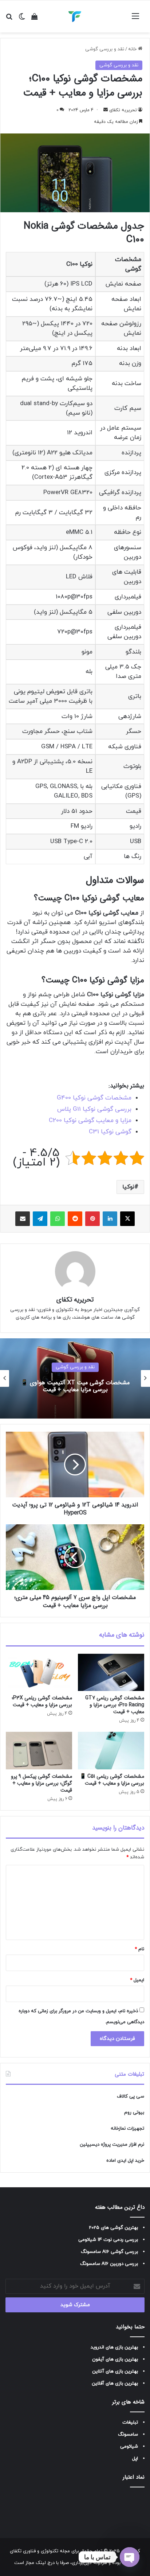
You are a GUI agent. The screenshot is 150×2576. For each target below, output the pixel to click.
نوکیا (128, 1187)
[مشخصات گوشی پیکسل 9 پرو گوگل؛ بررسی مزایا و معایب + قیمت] (39, 1751)
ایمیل (137, 1980)
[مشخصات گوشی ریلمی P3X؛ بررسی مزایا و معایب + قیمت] (39, 1673)
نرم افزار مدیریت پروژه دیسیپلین (112, 2145)
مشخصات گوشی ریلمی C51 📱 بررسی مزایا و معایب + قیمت (112, 1780)
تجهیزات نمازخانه (127, 2129)
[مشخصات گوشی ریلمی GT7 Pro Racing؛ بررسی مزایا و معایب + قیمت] (111, 1672)
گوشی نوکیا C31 (110, 1132)
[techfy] (75, 16)
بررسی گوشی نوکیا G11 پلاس (94, 1109)
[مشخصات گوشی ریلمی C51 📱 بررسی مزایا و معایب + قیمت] (111, 1751)
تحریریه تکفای (123, 110)
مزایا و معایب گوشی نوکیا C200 (90, 1121)
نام (139, 1949)
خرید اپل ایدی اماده (125, 2161)
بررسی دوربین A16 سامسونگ (109, 2264)
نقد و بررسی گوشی (105, 49)
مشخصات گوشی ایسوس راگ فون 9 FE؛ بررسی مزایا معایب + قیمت (75, 1386)
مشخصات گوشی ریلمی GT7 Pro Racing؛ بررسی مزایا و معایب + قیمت (115, 1705)
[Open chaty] (130, 2557)
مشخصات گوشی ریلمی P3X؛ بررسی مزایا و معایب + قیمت (42, 1701)
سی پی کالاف (131, 2096)
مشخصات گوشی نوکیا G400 (94, 1098)
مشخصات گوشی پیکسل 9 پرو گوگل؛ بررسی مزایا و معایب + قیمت (42, 1783)
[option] (75, 1378)
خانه (133, 49)
